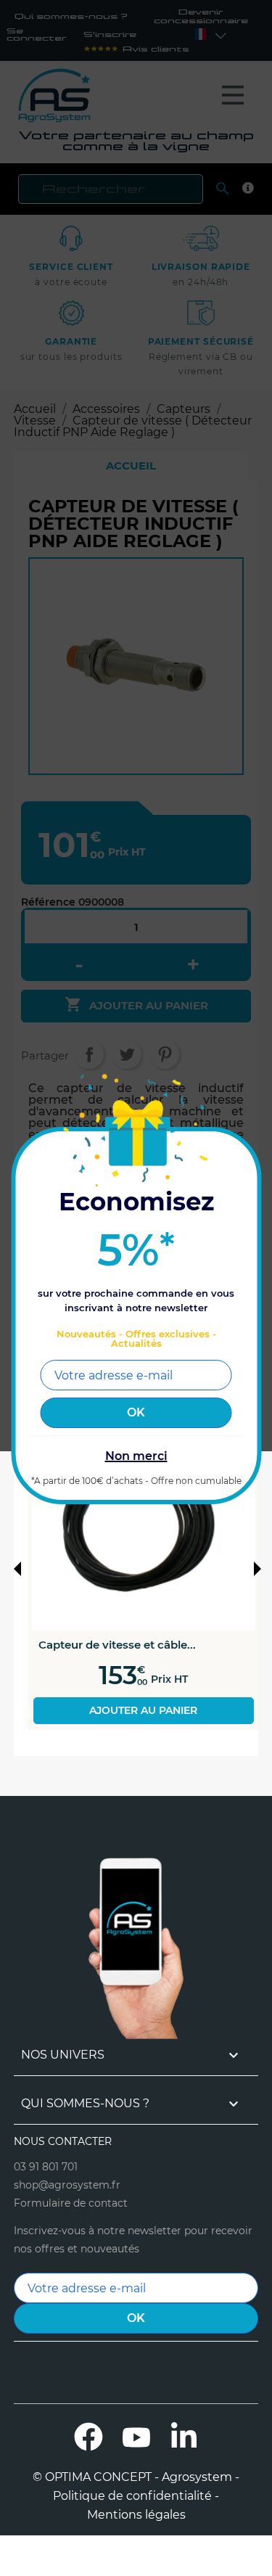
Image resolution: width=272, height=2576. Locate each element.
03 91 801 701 (46, 2167)
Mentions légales (136, 2515)
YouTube (136, 2437)
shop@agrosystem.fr (67, 2185)
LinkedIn (184, 2437)
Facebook (88, 2437)
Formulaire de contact (71, 2203)
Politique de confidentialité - (136, 2496)
